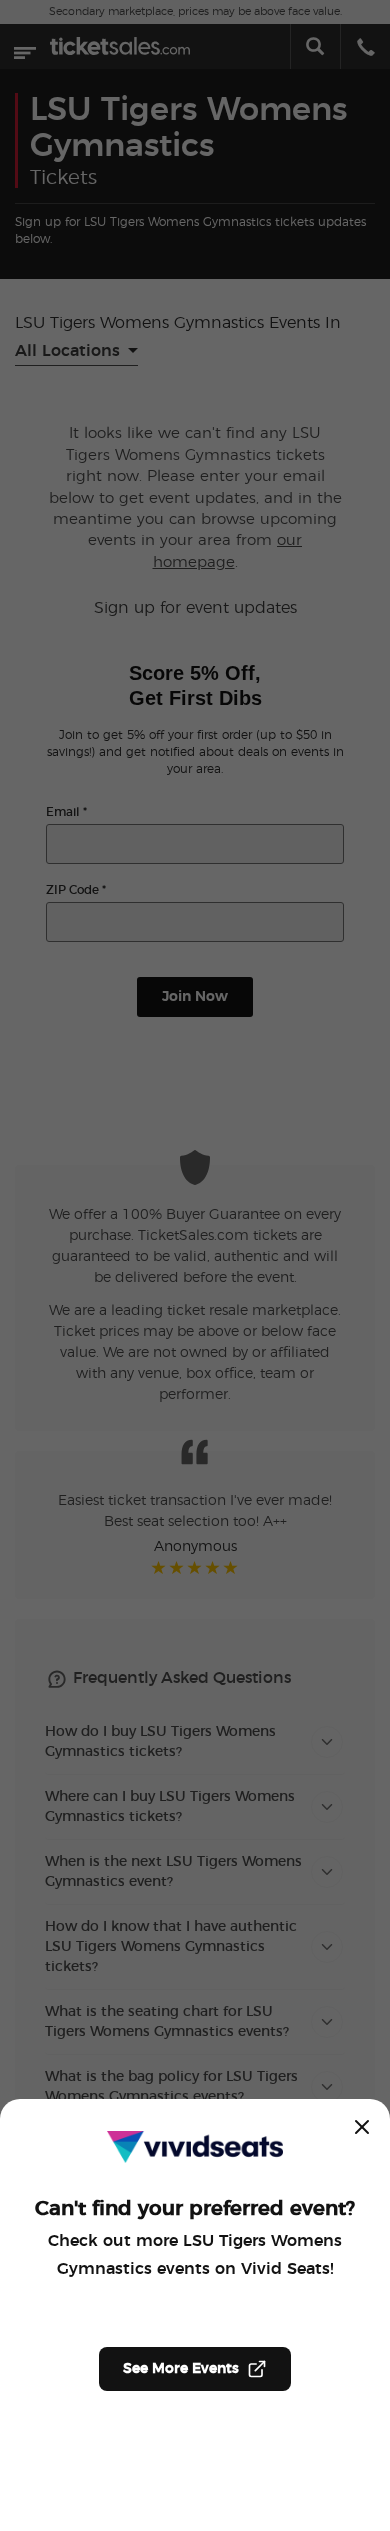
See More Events (181, 2369)
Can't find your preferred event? (195, 2209)
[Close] (362, 2127)
